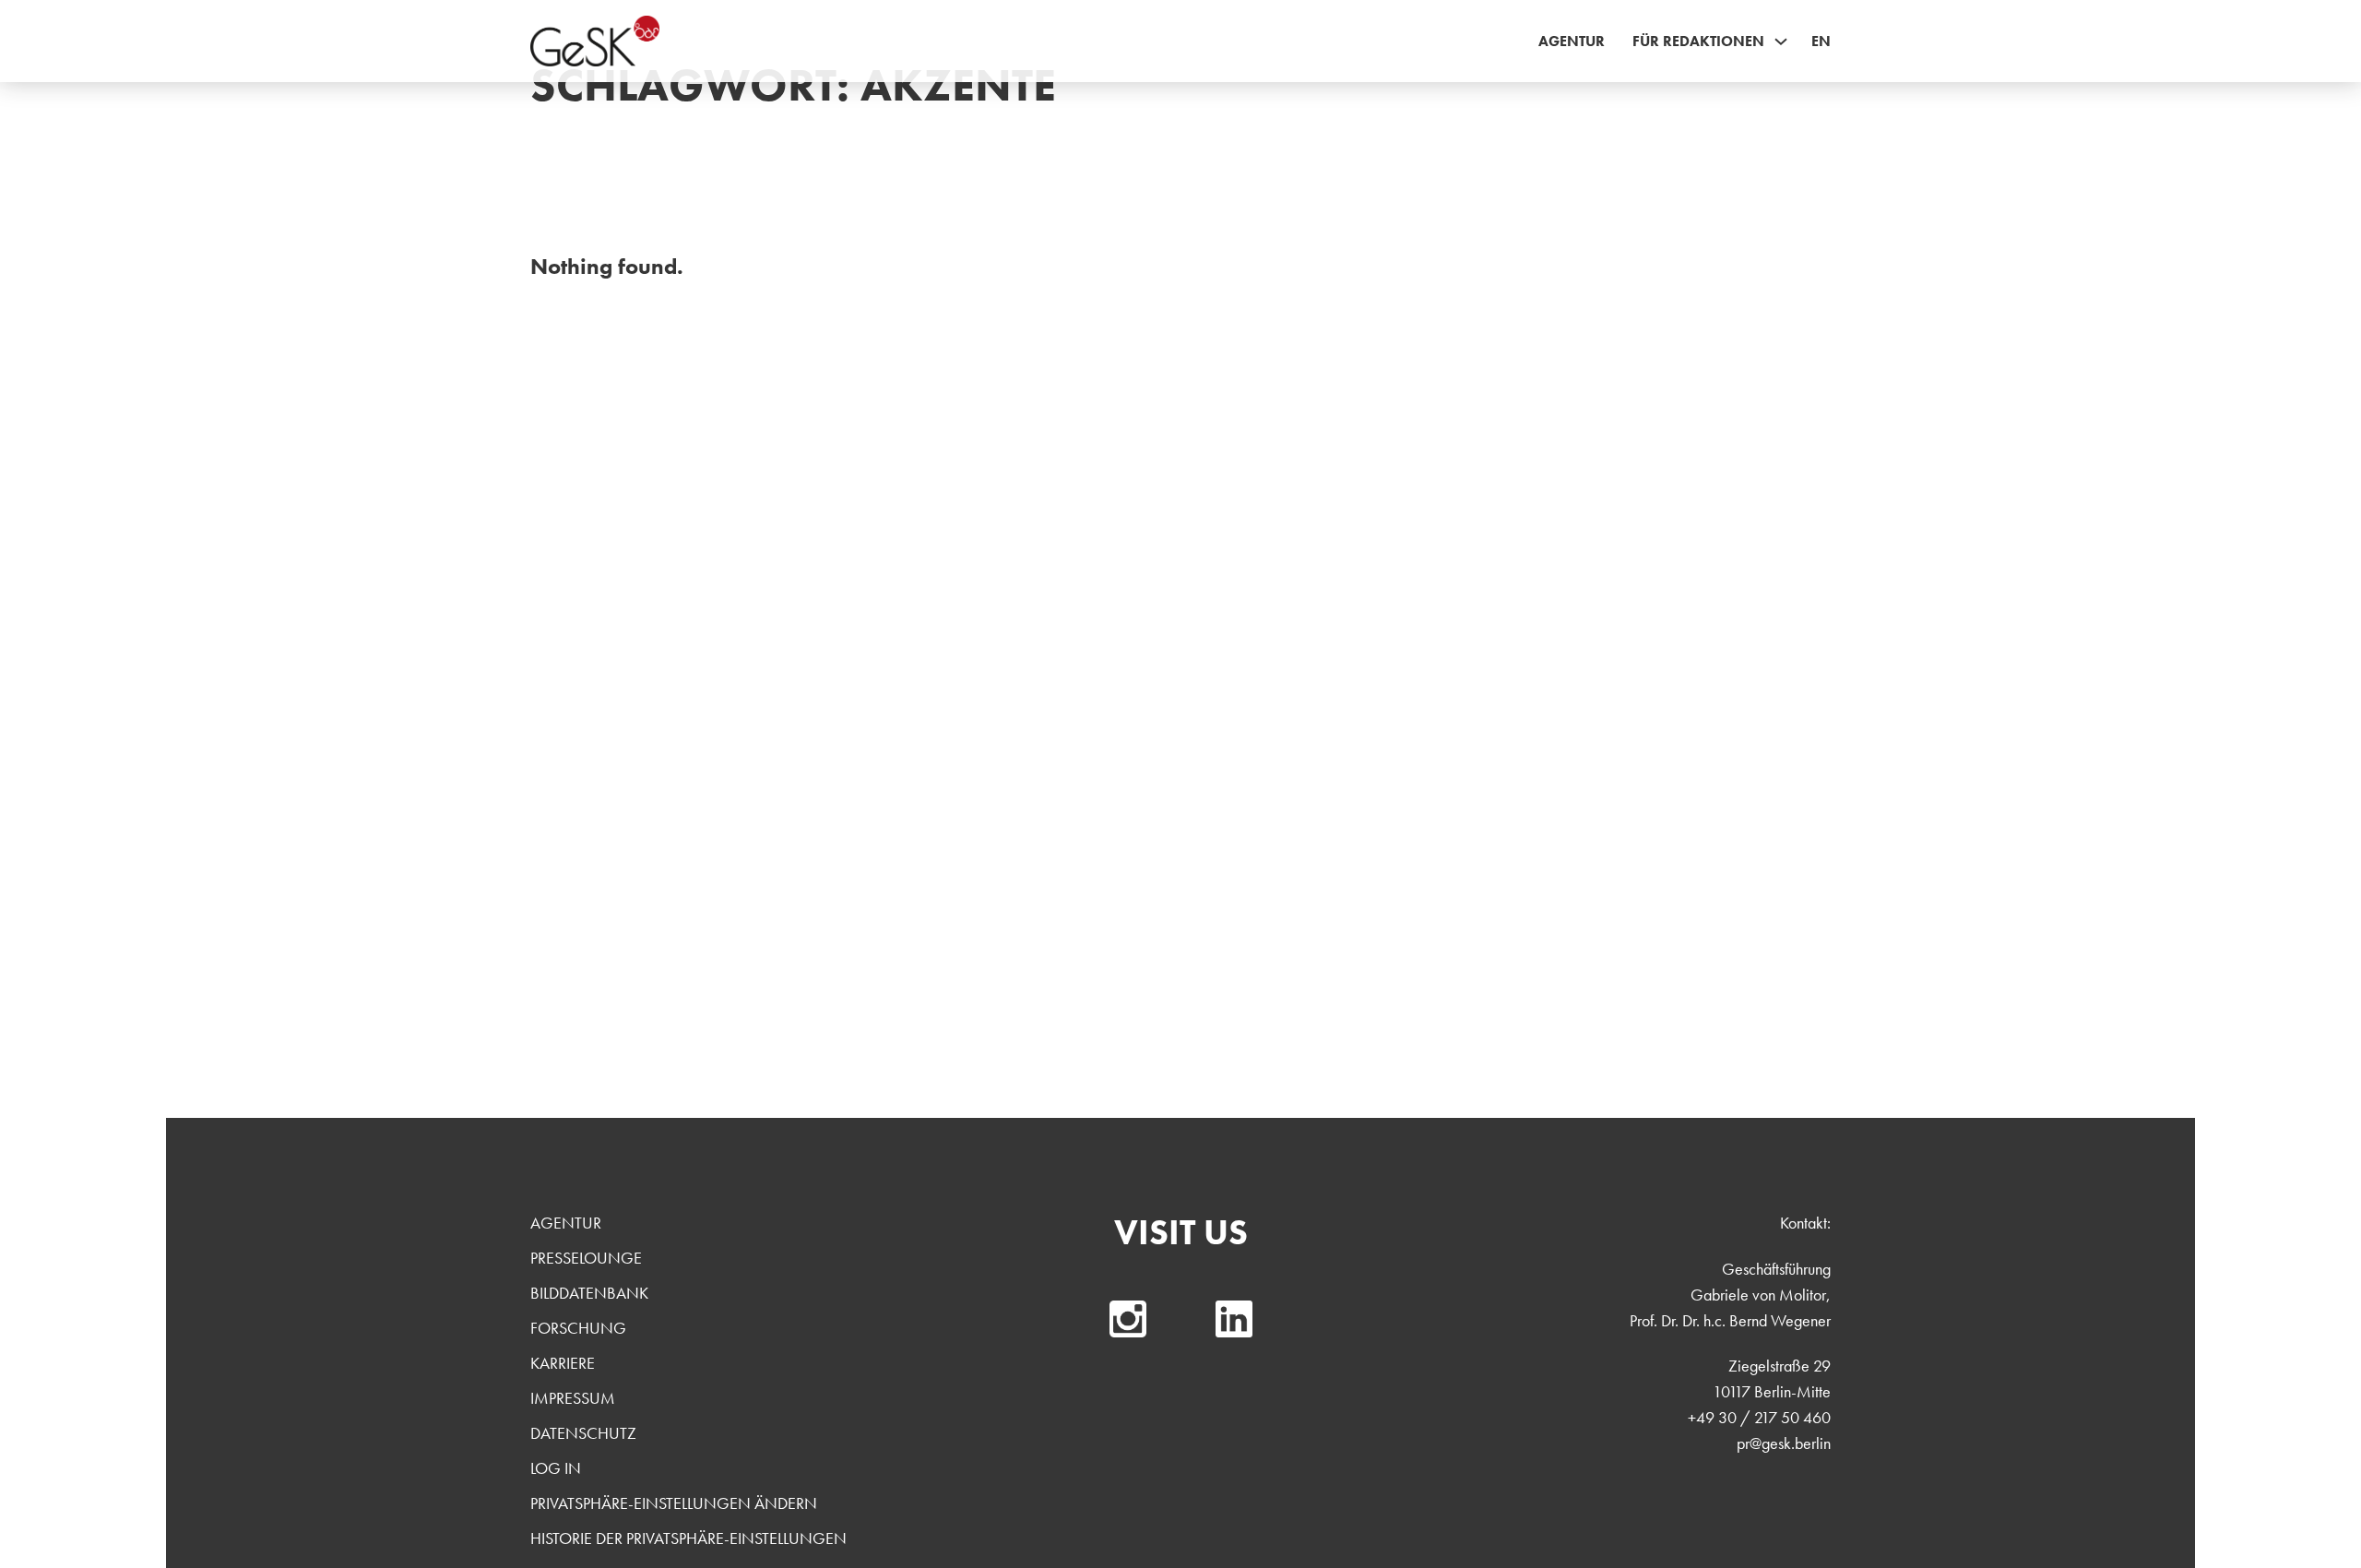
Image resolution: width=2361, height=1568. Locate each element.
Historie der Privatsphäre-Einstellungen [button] (688, 1538)
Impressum (573, 1398)
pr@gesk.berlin (1784, 1443)
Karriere (563, 1363)
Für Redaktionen (1698, 41)
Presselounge (586, 1258)
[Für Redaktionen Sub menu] (1781, 42)
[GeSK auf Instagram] (1128, 1319)
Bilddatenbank (589, 1293)
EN (1821, 41)
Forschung (578, 1328)
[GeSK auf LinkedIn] (1234, 1319)
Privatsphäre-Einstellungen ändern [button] (674, 1503)
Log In (556, 1468)
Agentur (1572, 41)
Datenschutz (583, 1433)
